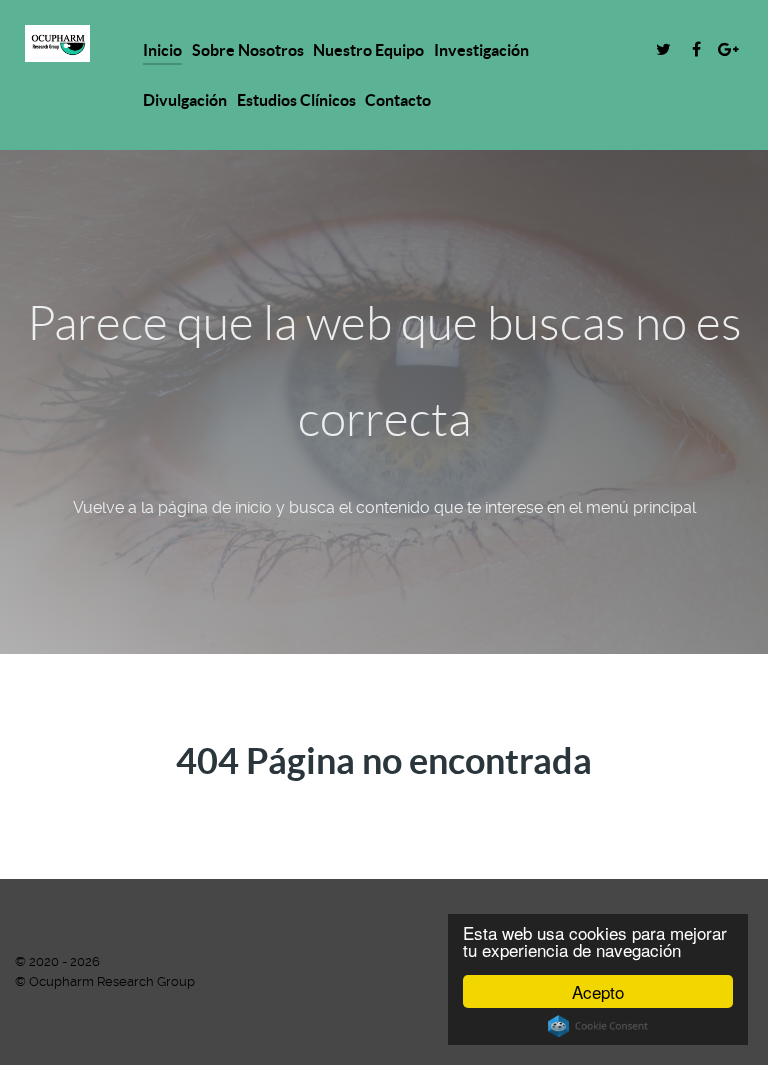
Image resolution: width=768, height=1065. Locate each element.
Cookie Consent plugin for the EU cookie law (598, 1026)
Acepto (598, 991)
